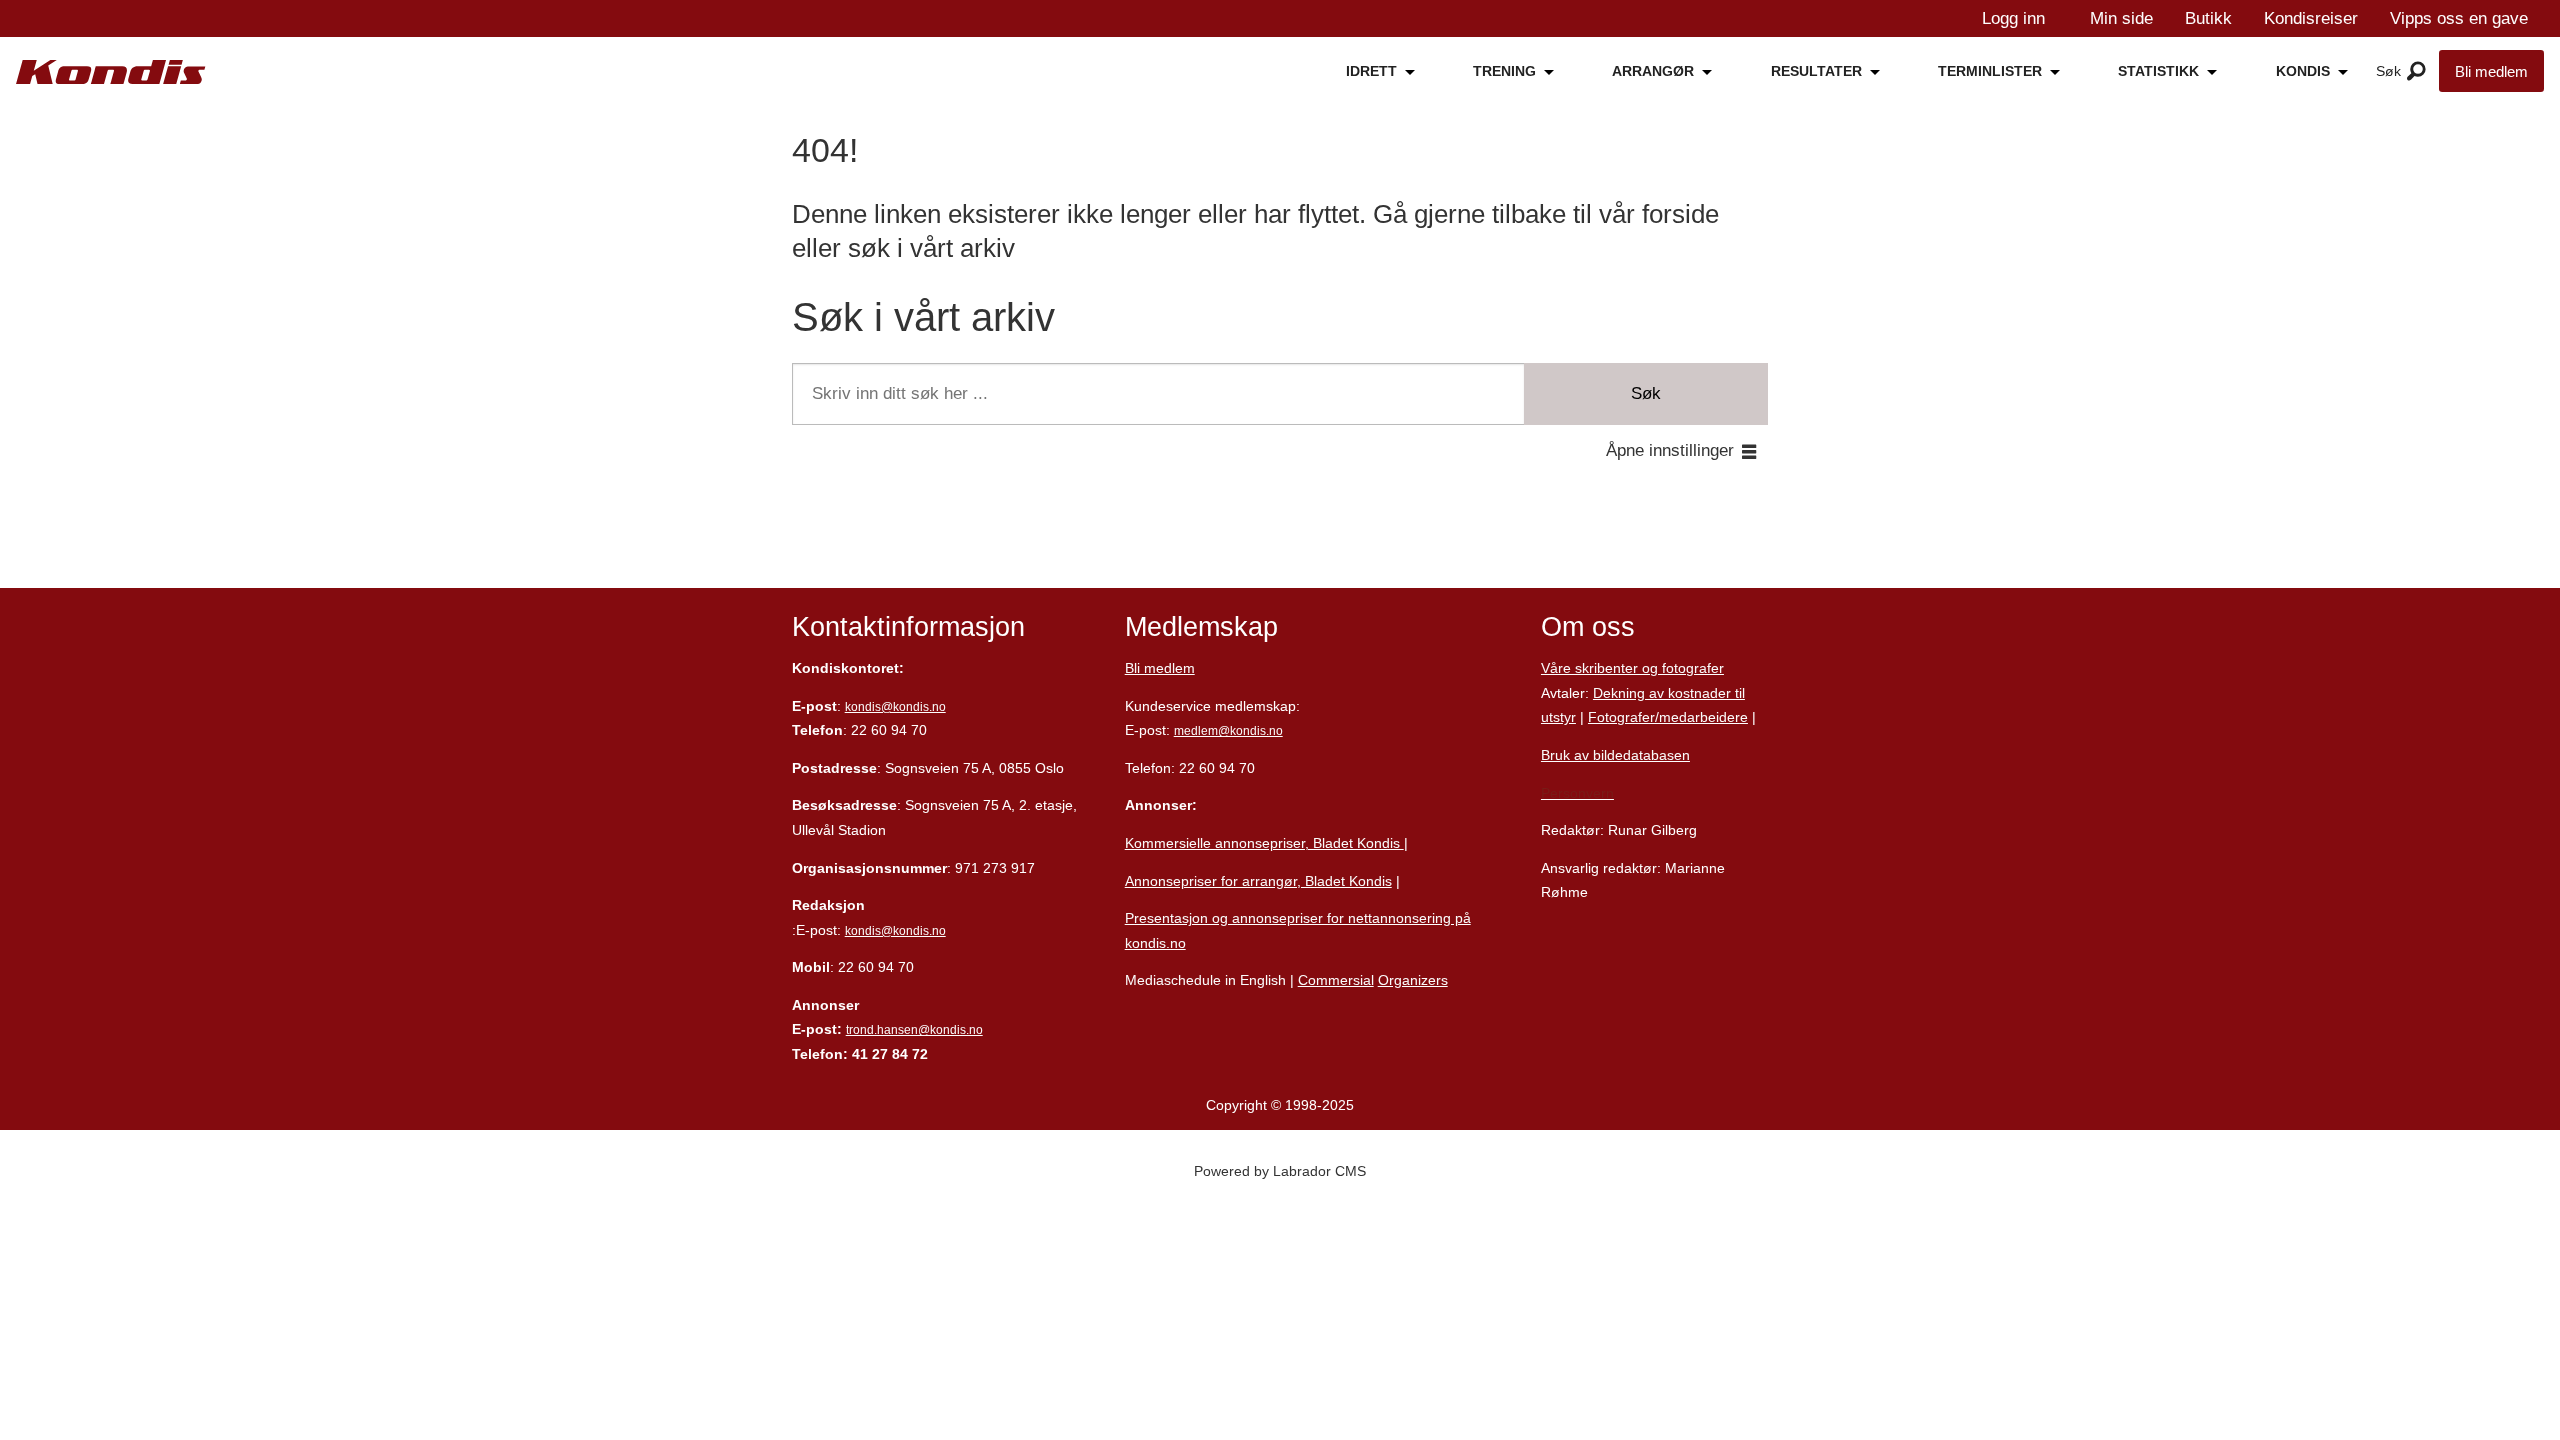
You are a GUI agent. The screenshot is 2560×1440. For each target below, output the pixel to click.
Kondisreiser (2311, 18)
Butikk (2208, 18)
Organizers (1413, 980)
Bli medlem (2491, 71)
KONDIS (2303, 71)
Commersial (1336, 980)
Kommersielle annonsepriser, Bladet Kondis (1264, 843)
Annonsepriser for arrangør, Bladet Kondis (1258, 881)
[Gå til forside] (111, 72)
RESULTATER (1816, 71)
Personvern (1577, 793)
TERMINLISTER (1990, 71)
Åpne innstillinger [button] (1670, 450)
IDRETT (1371, 71)
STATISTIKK (2158, 71)
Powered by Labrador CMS (1280, 1171)
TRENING (1504, 71)
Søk (1646, 393)
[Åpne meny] (2416, 72)
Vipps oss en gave (2459, 18)
